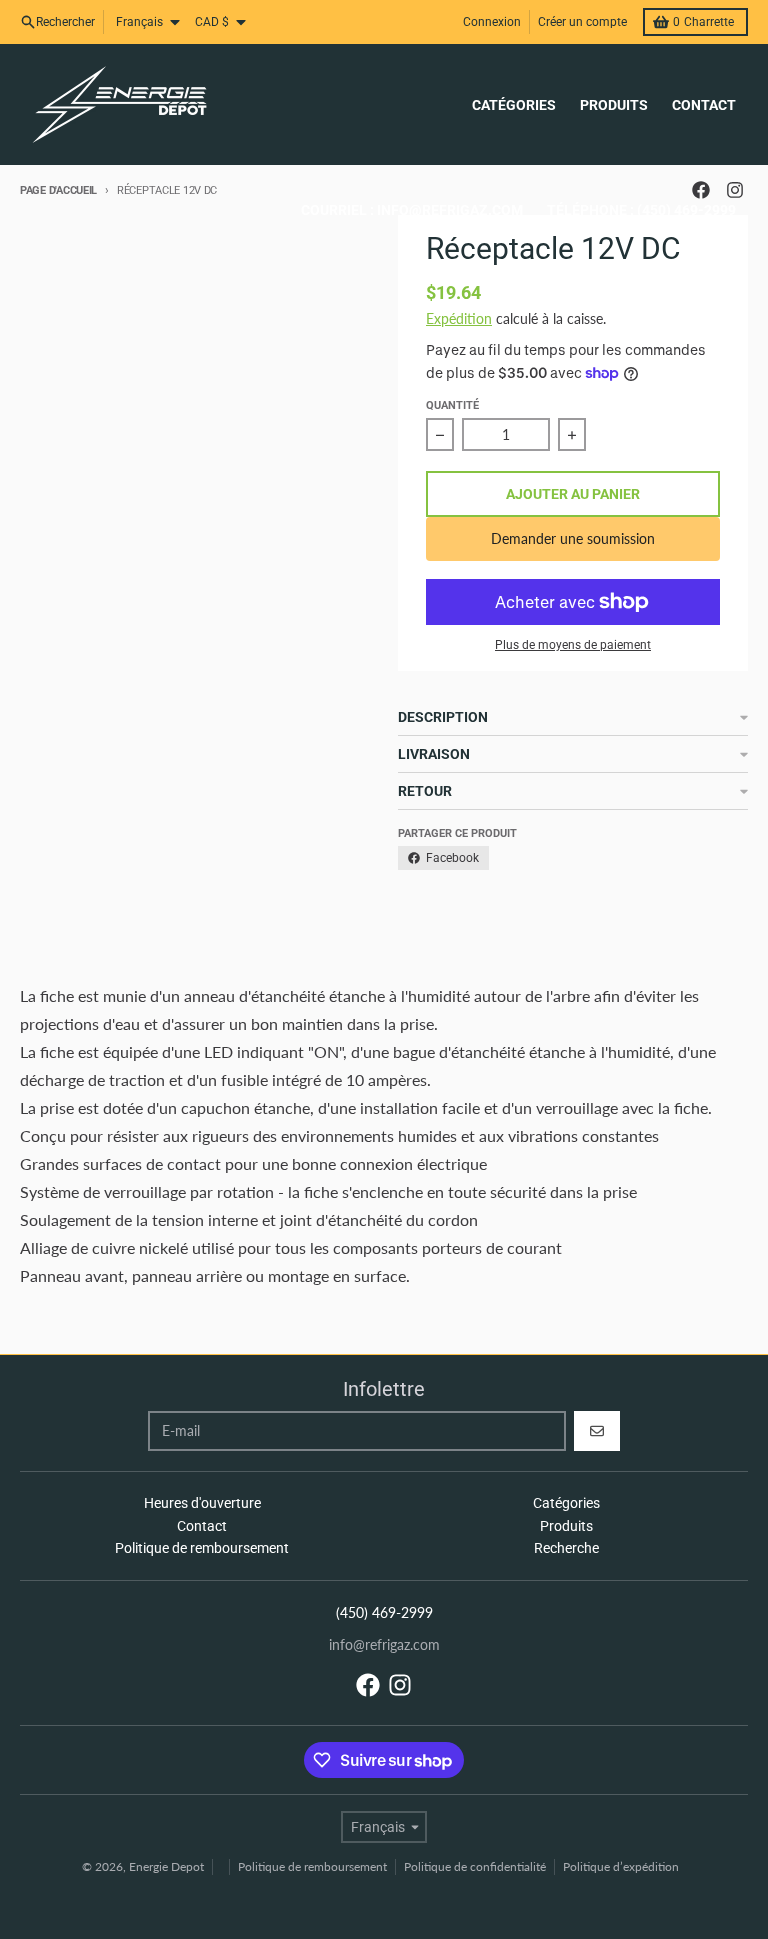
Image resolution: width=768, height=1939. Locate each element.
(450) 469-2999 (384, 1612)
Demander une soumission (573, 538)
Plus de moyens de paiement (573, 645)
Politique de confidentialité (475, 1866)
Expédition (459, 318)
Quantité (452, 405)
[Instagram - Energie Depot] (400, 1685)
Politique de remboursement (312, 1866)
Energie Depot (166, 1866)
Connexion (492, 22)
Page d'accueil (58, 190)
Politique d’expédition (621, 1866)
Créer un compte (582, 22)
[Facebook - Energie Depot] (368, 1685)
